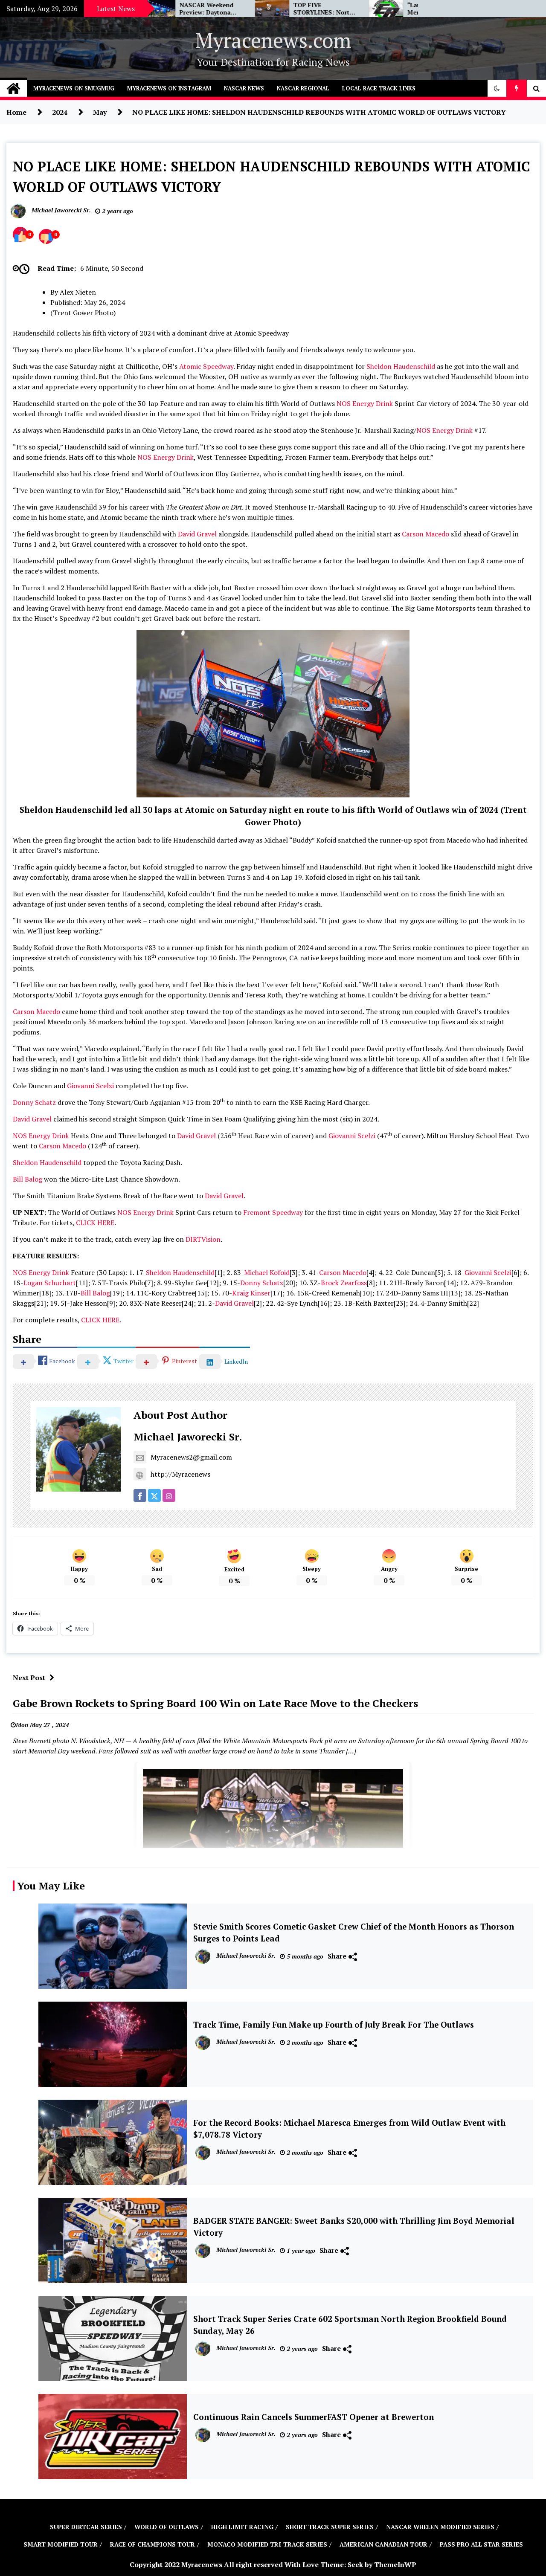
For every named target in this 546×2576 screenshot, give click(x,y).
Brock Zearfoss (344, 1283)
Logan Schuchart (50, 1283)
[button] (497, 88)
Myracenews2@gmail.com (191, 1457)
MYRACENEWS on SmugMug (74, 88)
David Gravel (197, 534)
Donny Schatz (34, 1102)
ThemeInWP (395, 2564)
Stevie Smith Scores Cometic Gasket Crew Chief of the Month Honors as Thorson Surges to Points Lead (354, 1933)
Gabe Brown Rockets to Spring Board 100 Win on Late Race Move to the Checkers (215, 1703)
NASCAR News (244, 88)
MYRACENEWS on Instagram (169, 88)
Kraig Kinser (251, 1293)
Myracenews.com (273, 40)
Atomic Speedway (206, 366)
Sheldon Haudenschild (401, 366)
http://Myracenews (180, 1474)
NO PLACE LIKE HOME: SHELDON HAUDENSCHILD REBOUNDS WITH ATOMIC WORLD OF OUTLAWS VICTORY (272, 177)
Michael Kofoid (267, 1272)
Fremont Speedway (273, 1212)
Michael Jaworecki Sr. (188, 1437)
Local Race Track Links (379, 88)
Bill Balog (28, 1179)
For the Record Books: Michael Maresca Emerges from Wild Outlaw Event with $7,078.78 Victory (349, 2129)
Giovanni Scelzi (90, 1086)
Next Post (29, 1678)
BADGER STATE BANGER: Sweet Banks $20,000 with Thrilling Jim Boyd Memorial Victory (354, 2227)
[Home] (13, 88)
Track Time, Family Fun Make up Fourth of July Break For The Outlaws (334, 2025)
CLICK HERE (95, 1223)
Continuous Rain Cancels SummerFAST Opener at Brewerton (314, 2417)
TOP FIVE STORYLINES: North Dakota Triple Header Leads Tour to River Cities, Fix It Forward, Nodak (250, 9)
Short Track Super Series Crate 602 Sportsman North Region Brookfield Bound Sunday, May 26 (350, 2325)
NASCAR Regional (303, 88)
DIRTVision (203, 1239)
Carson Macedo (425, 534)
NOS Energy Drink (365, 403)
